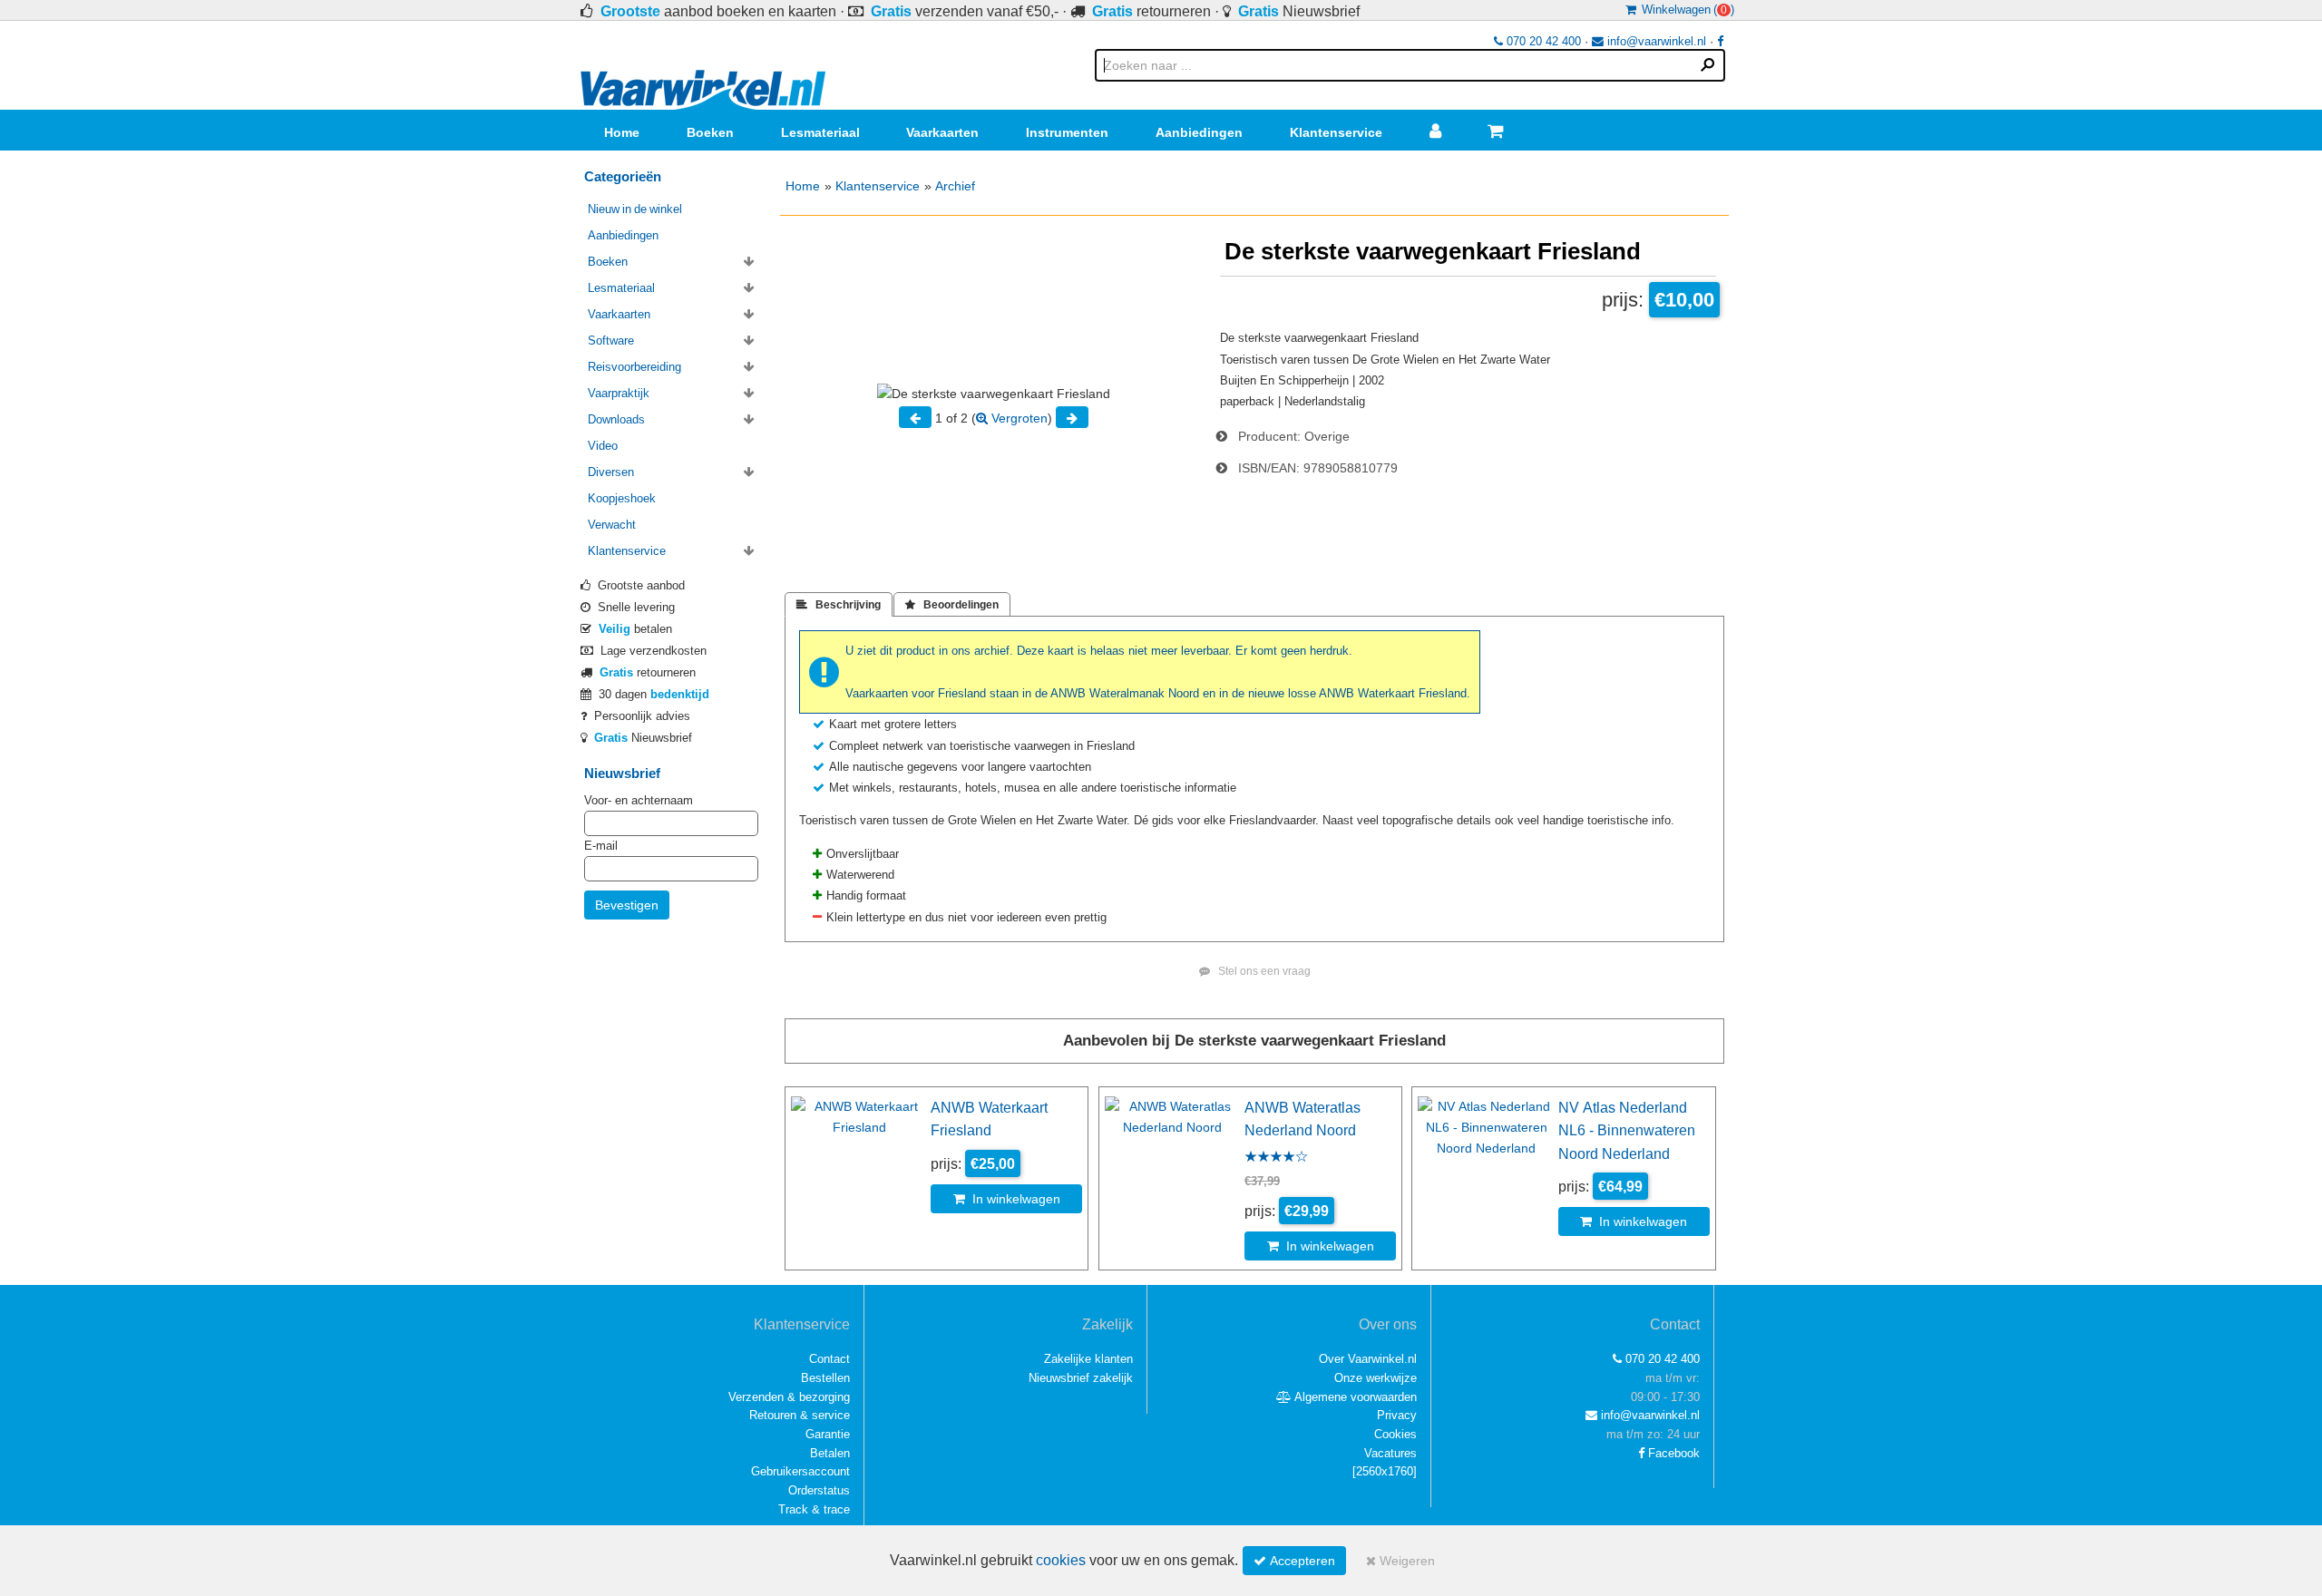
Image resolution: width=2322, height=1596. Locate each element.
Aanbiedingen (1199, 132)
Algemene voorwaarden (1354, 1397)
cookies (1061, 1560)
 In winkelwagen (1007, 1199)
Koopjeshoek (622, 498)
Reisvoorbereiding (634, 367)
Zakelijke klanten (1088, 1359)
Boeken (710, 132)
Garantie (828, 1434)
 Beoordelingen (952, 605)
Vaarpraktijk (619, 393)
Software (611, 341)
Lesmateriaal (820, 132)
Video (603, 446)
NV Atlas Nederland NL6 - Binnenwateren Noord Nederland (1627, 1130)
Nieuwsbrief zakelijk (1081, 1378)
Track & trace (814, 1509)
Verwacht (612, 525)
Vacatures (1390, 1453)
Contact (829, 1359)
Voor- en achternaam (639, 800)
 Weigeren (1400, 1561)
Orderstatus (819, 1490)
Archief (955, 186)
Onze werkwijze (1376, 1378)
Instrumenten (1067, 132)
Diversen (611, 472)
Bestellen (825, 1378)
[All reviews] (1276, 1158)
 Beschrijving (839, 605)
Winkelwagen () (1685, 10)
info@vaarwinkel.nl (1655, 41)
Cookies (1395, 1434)
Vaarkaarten (942, 132)
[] (1385, 1471)
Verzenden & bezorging (789, 1397)
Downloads (616, 419)
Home (622, 132)
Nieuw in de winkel (635, 209)
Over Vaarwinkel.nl (1368, 1359)
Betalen (830, 1453)
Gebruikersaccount (800, 1471)
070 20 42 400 (1542, 41)
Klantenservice (1336, 132)
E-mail (601, 846)
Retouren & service (800, 1415)
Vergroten (1018, 418)
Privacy (1397, 1415)
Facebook (1672, 1453)
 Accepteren (1294, 1561)
